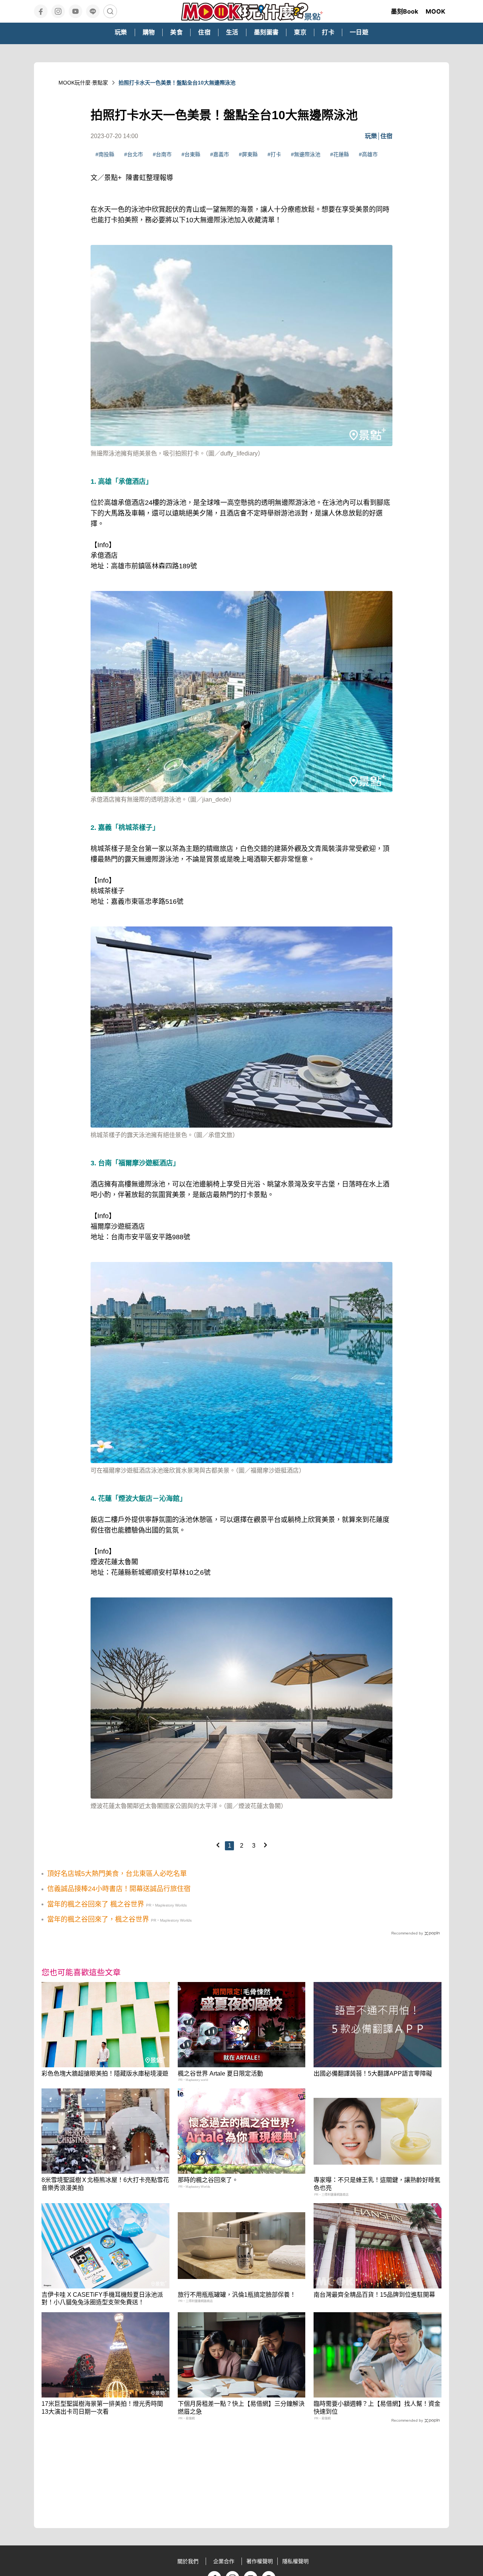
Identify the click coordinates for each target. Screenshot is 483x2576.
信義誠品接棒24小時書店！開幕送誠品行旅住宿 (119, 1889)
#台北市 (134, 154)
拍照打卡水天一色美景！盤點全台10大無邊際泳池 (177, 83)
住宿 (386, 136)
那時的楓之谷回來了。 (208, 2180)
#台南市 (162, 154)
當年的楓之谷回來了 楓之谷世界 (96, 1904)
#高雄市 (368, 154)
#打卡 (274, 154)
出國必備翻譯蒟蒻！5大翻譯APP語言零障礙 (373, 2074)
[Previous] (218, 1845)
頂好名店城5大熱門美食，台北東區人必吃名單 (117, 1874)
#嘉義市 (220, 154)
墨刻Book (405, 11)
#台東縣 (191, 154)
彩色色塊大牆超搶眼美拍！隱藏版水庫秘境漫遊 (105, 2074)
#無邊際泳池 (306, 154)
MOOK (435, 11)
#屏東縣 (248, 154)
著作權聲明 (260, 2561)
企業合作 (224, 2561)
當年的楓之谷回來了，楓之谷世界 (98, 1919)
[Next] (265, 1845)
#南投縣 (105, 154)
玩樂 (371, 136)
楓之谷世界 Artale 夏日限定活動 (220, 2074)
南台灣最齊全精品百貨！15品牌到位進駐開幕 (374, 2295)
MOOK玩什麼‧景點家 (83, 83)
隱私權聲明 (295, 2561)
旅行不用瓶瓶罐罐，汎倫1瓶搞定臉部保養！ (237, 2295)
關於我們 (188, 2561)
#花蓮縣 (340, 154)
